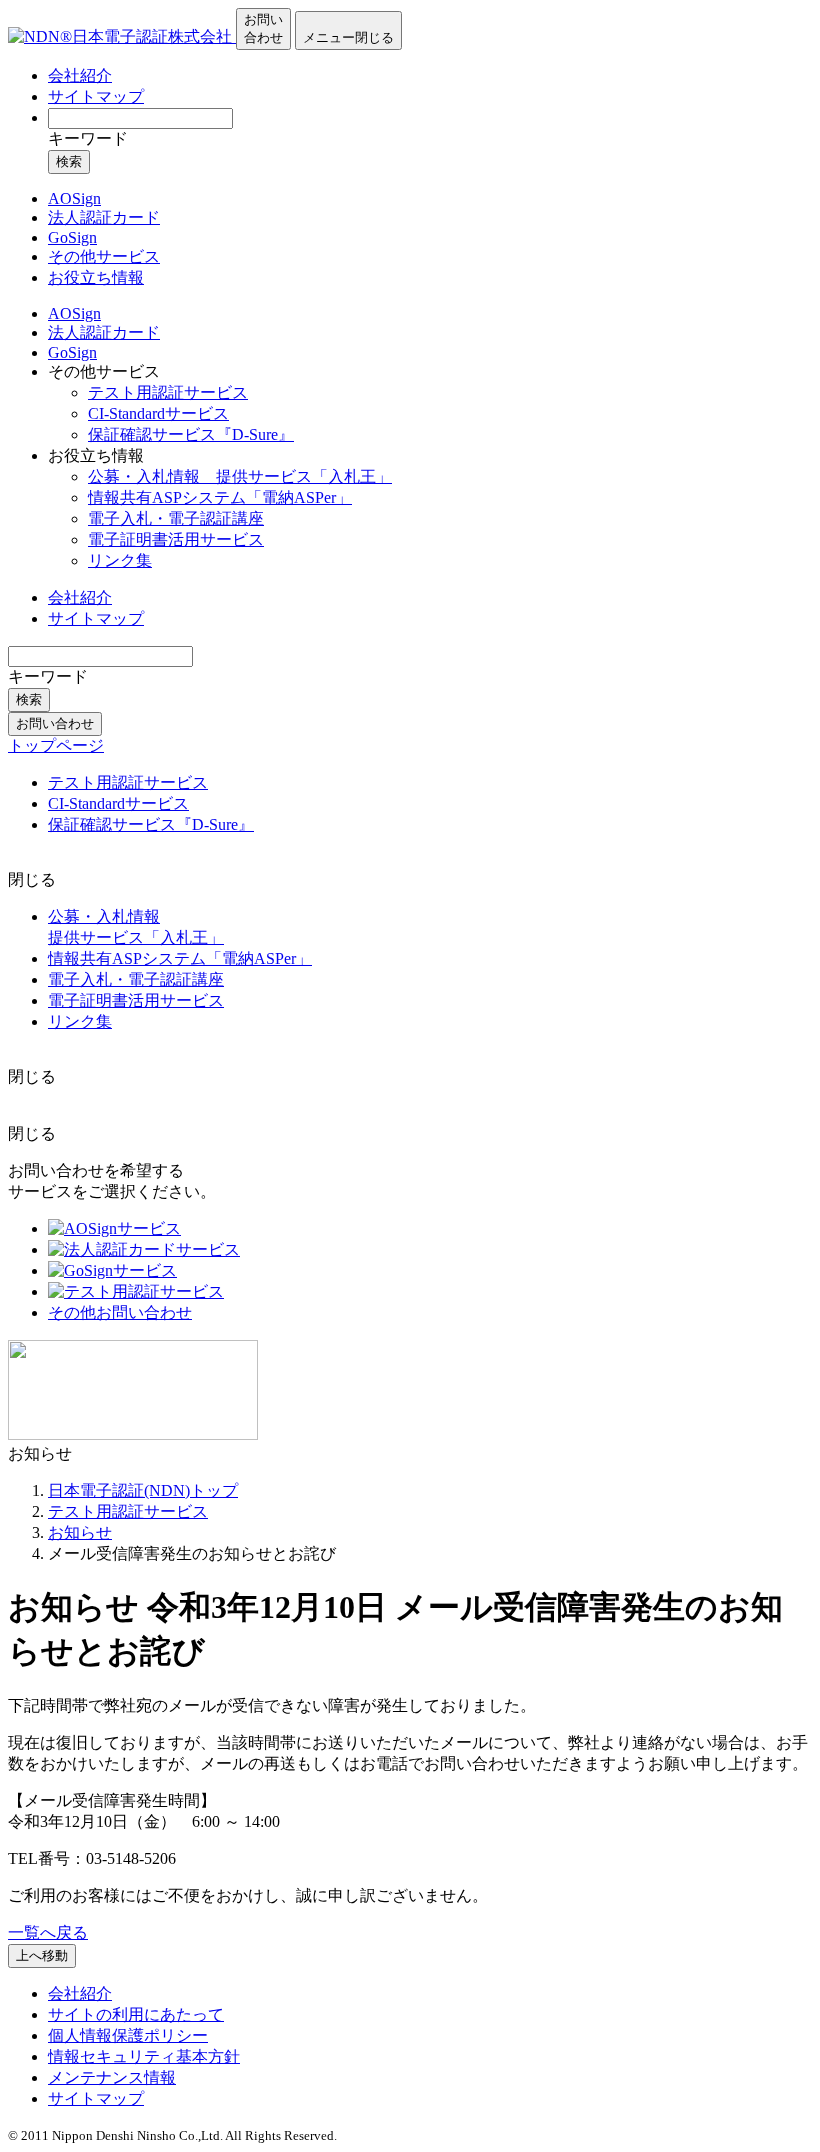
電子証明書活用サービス (176, 539)
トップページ (56, 745)
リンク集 (120, 560)
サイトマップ (96, 96)
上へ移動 (42, 1955)
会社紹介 (80, 75)
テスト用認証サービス (168, 392)
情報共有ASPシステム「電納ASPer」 (220, 497)
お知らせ (80, 1532)
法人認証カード (104, 332)
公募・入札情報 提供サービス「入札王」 (240, 476)
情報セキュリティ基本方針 (144, 2056)
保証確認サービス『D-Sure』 (191, 434)
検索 (69, 161)
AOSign (74, 313)
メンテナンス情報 (112, 2077)
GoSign (72, 352)
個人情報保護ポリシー (128, 2035)
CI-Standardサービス (158, 413)
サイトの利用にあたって (136, 2014)
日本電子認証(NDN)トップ (143, 1490)
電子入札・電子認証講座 (176, 518)
